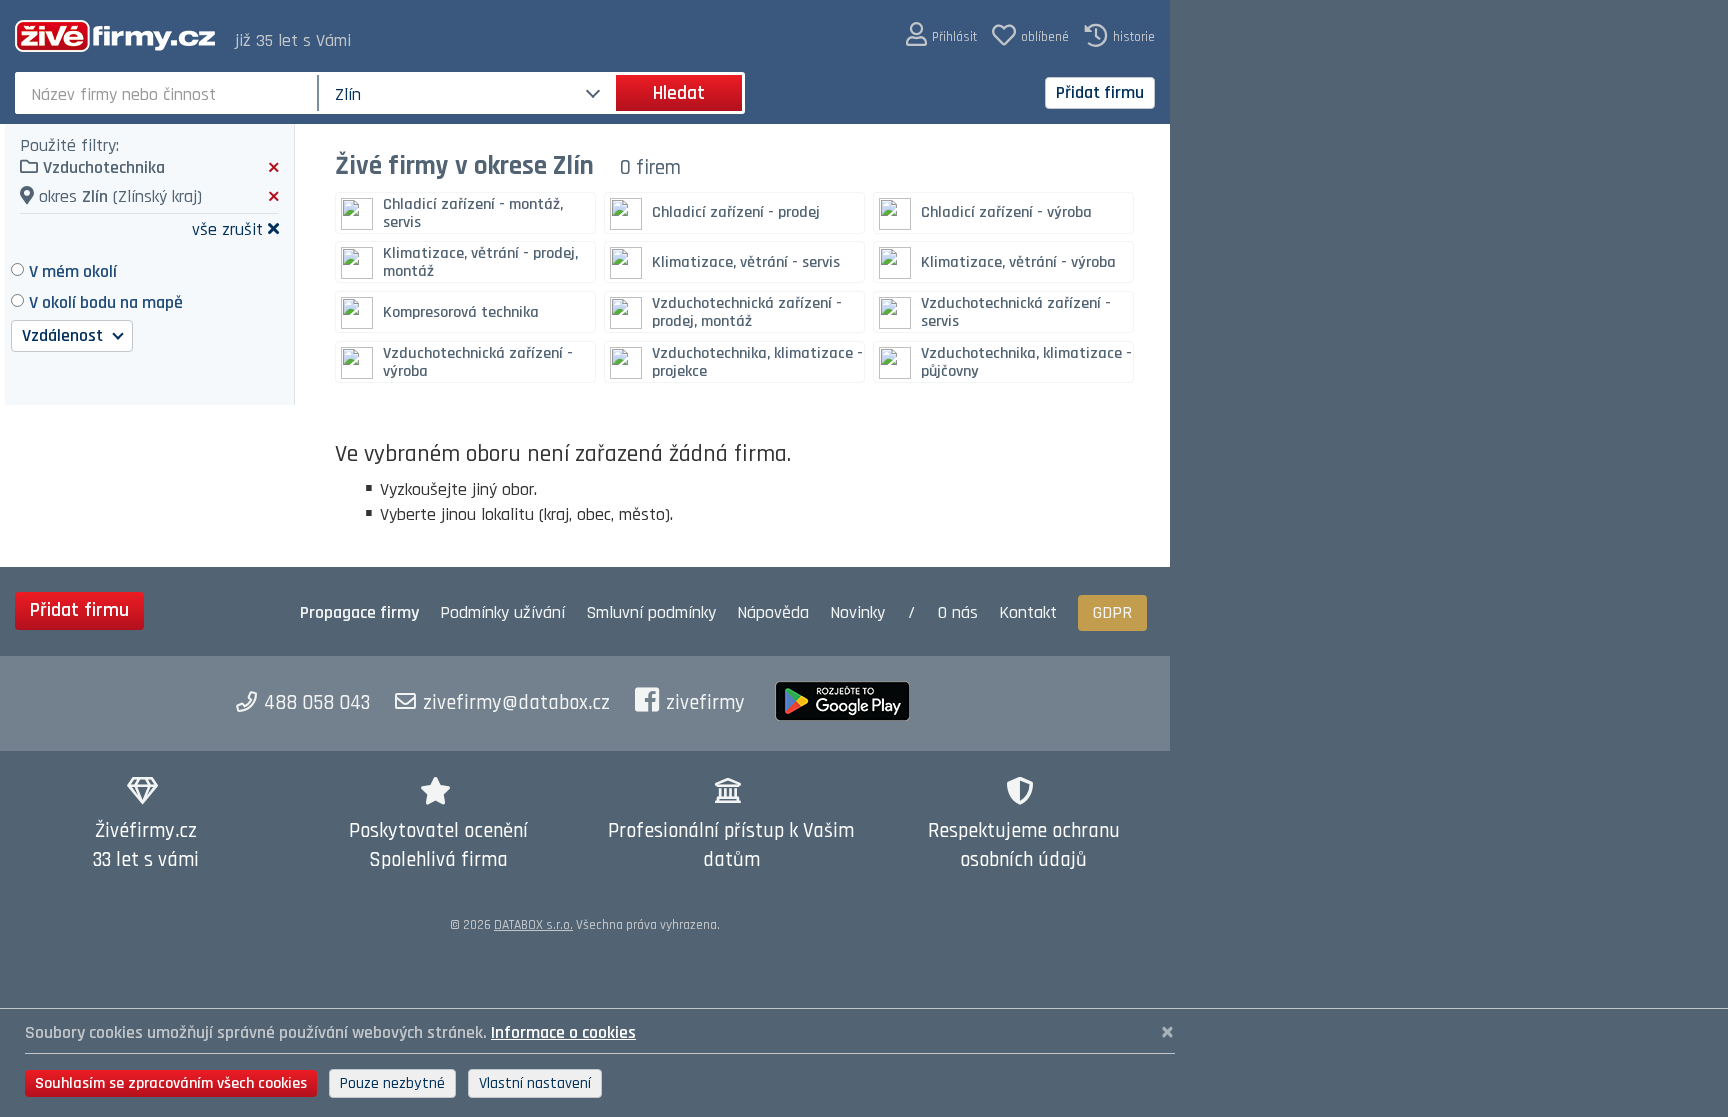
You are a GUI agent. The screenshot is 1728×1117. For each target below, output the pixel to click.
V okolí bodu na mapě (106, 302)
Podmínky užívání (502, 612)
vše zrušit (227, 228)
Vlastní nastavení (535, 1083)
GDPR (1112, 612)
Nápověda (773, 612)
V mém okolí (73, 271)
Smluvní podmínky (651, 612)
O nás (958, 612)
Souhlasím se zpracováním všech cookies (171, 1083)
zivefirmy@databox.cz (516, 703)
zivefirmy (705, 703)
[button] (941, 35)
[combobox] (168, 93)
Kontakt (1028, 612)
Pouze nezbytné (392, 1083)
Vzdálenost (64, 335)
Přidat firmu (1100, 92)
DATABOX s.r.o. (533, 925)
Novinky (857, 612)
